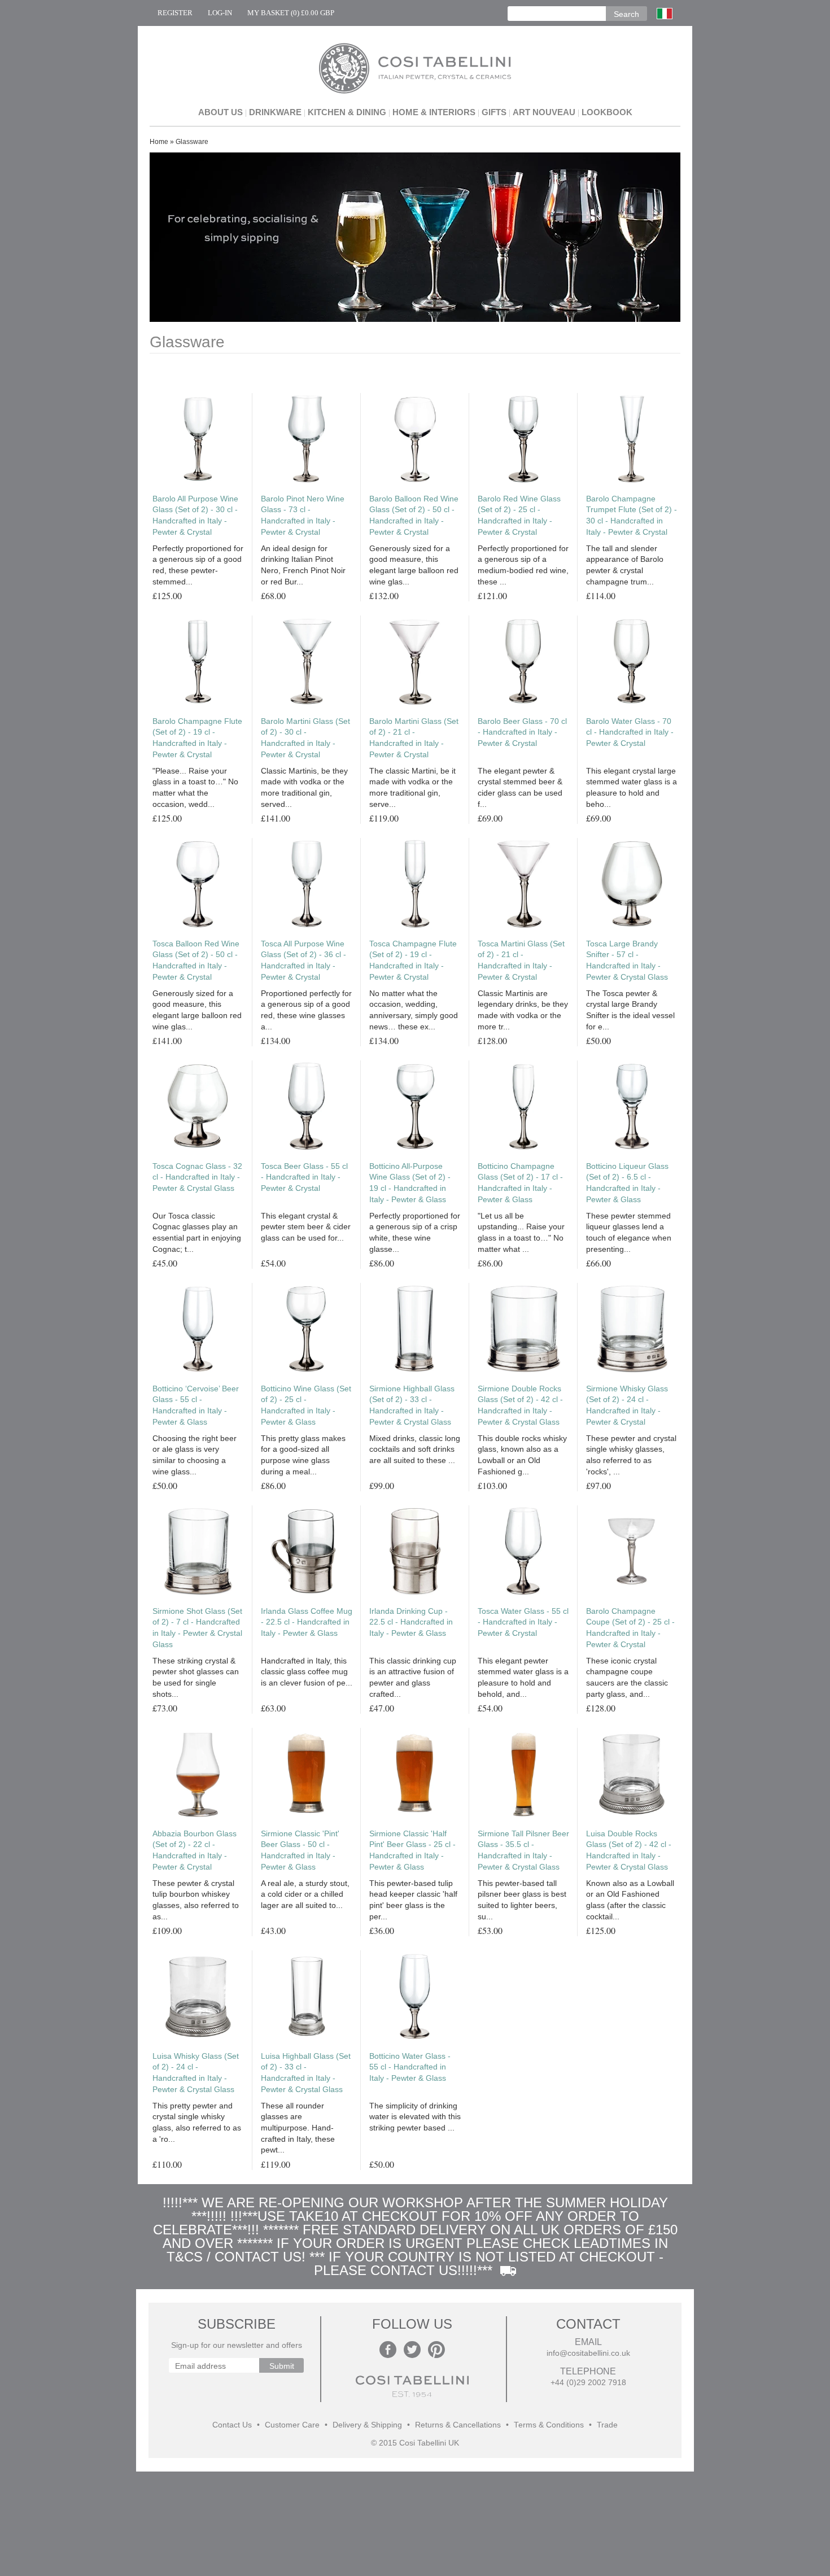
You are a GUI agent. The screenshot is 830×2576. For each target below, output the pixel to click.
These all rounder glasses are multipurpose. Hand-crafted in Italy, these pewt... (298, 2128)
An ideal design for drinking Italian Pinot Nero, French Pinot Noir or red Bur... (303, 565)
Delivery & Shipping (367, 2425)
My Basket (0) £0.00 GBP (291, 13)
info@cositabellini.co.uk (588, 2353)
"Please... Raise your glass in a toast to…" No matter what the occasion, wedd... (195, 787)
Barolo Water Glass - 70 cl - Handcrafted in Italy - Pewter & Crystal (630, 732)
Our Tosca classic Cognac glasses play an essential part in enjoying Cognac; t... (197, 1232)
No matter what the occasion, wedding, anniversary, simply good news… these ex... (414, 1010)
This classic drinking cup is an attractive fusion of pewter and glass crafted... (413, 1677)
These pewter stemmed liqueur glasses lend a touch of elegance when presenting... (629, 1232)
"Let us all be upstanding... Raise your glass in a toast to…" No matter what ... (521, 1232)
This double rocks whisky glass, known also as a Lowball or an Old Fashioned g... (522, 1455)
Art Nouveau (544, 112)
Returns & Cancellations (458, 2425)
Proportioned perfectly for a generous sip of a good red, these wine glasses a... (306, 1010)
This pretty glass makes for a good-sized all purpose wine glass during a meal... (303, 1455)
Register (175, 13)
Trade (607, 2425)
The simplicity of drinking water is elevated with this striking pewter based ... (415, 2117)
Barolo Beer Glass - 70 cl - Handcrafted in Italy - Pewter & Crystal (522, 732)
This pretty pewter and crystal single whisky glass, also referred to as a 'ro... (197, 2122)
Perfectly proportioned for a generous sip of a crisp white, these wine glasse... (415, 1232)
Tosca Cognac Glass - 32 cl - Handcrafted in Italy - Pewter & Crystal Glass (197, 1177)
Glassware (192, 142)
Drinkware (275, 112)
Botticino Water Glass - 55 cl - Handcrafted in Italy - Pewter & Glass (410, 2067)
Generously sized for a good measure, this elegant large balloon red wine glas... (414, 565)
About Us (220, 112)
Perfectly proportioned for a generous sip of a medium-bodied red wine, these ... (523, 565)
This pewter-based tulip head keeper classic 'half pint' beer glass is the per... (413, 1900)
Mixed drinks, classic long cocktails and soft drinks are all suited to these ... (415, 1449)
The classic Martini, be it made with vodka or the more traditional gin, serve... (412, 787)
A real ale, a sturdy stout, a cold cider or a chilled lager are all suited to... (305, 1894)
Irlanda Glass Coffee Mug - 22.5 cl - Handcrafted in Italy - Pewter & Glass (307, 1622)
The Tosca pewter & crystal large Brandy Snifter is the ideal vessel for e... (630, 1010)
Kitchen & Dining (347, 112)
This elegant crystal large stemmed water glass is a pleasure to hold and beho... (632, 787)
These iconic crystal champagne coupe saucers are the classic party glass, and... (627, 1677)
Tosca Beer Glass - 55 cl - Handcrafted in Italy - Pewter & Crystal (304, 1177)
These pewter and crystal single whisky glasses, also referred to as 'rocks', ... (631, 1455)
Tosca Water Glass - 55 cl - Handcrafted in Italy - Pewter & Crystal (523, 1622)
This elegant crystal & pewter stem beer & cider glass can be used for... (306, 1227)
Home (159, 142)
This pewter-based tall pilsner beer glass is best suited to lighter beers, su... (522, 1900)
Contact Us (232, 2425)
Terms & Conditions (549, 2425)
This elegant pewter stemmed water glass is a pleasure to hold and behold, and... (523, 1677)
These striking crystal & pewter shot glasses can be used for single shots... (196, 1677)
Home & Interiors (434, 112)
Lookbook (607, 112)
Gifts (494, 112)
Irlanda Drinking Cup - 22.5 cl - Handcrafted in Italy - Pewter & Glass (411, 1622)
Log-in (220, 13)
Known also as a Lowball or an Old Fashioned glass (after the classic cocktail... (630, 1900)
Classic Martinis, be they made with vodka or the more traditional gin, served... (304, 787)
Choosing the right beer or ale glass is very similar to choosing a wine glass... (195, 1455)
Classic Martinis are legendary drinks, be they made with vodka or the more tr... (523, 1010)
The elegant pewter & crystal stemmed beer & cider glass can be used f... (520, 787)
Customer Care (292, 2425)
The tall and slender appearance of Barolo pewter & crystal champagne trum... (625, 565)
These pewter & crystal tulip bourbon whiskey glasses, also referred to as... (196, 1900)
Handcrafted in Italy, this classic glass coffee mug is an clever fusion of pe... (307, 1672)
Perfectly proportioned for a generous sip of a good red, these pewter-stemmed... (198, 565)
